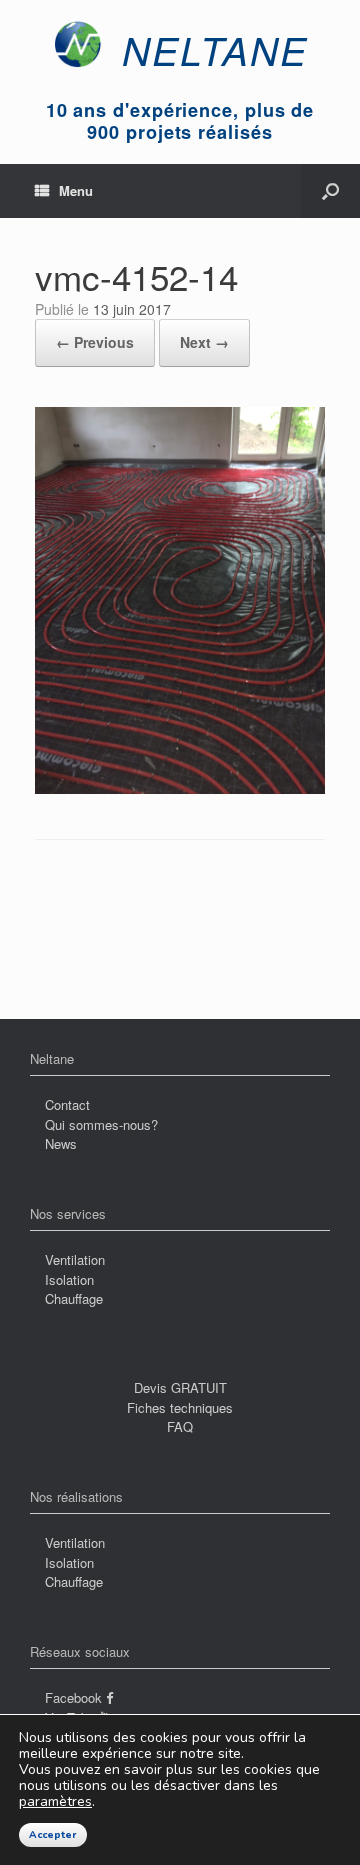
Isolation (69, 1279)
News (61, 1143)
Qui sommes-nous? (101, 1124)
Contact (67, 1104)
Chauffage (74, 1298)
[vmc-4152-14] (180, 788)
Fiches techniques (180, 1407)
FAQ (180, 1426)
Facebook (75, 1697)
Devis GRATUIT (180, 1387)
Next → (204, 342)
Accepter (53, 1835)
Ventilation (75, 1259)
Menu (76, 190)
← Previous (95, 342)
